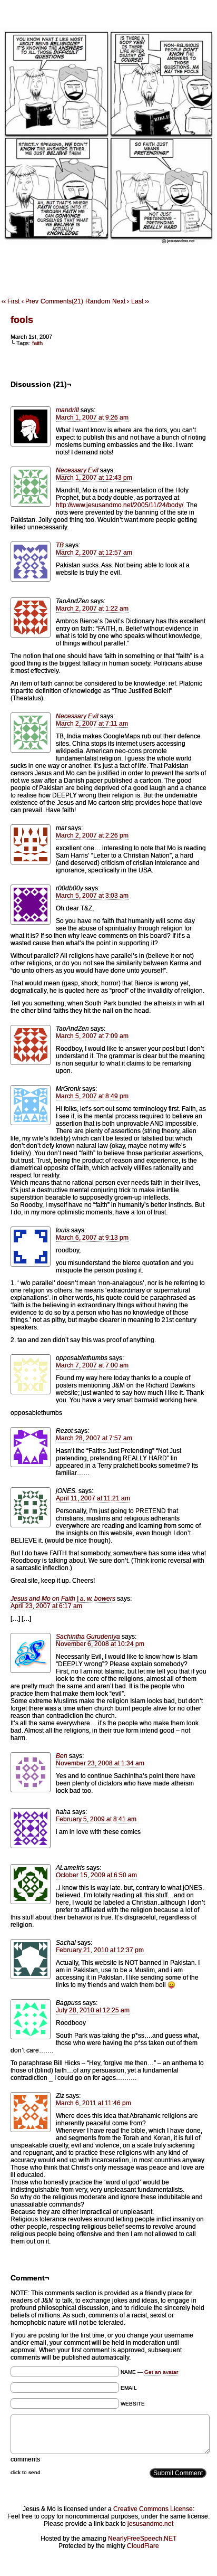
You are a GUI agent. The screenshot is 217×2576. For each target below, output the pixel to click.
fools (22, 320)
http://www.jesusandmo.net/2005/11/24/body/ (120, 505)
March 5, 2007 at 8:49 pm (92, 1096)
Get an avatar (161, 2372)
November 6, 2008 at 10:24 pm (100, 1644)
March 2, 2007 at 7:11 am (92, 724)
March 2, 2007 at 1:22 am (92, 609)
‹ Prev (30, 301)
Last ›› (140, 301)
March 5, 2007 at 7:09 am (92, 1036)
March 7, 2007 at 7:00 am (92, 1365)
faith (37, 343)
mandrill (67, 410)
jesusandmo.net (150, 2524)
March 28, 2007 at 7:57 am (94, 1438)
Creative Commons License (153, 2509)
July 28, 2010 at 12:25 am (93, 2010)
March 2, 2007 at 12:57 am (94, 553)
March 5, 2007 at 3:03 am (92, 896)
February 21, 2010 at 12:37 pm (100, 1950)
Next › (121, 301)
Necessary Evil (77, 470)
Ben (62, 1756)
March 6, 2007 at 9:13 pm (92, 1238)
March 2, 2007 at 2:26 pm (92, 835)
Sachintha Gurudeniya (88, 1637)
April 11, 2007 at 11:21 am (93, 1498)
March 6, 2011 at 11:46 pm (93, 2103)
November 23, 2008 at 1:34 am (100, 1763)
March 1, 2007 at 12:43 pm (94, 478)
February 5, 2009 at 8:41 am (96, 1819)
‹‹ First (11, 301)
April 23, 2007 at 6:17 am (46, 1606)
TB (60, 545)
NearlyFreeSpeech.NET (142, 2539)
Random (98, 301)
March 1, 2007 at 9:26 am (92, 417)
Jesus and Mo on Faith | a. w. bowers (63, 1599)
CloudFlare (143, 2546)
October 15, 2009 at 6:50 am (96, 1875)
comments (25, 2459)
